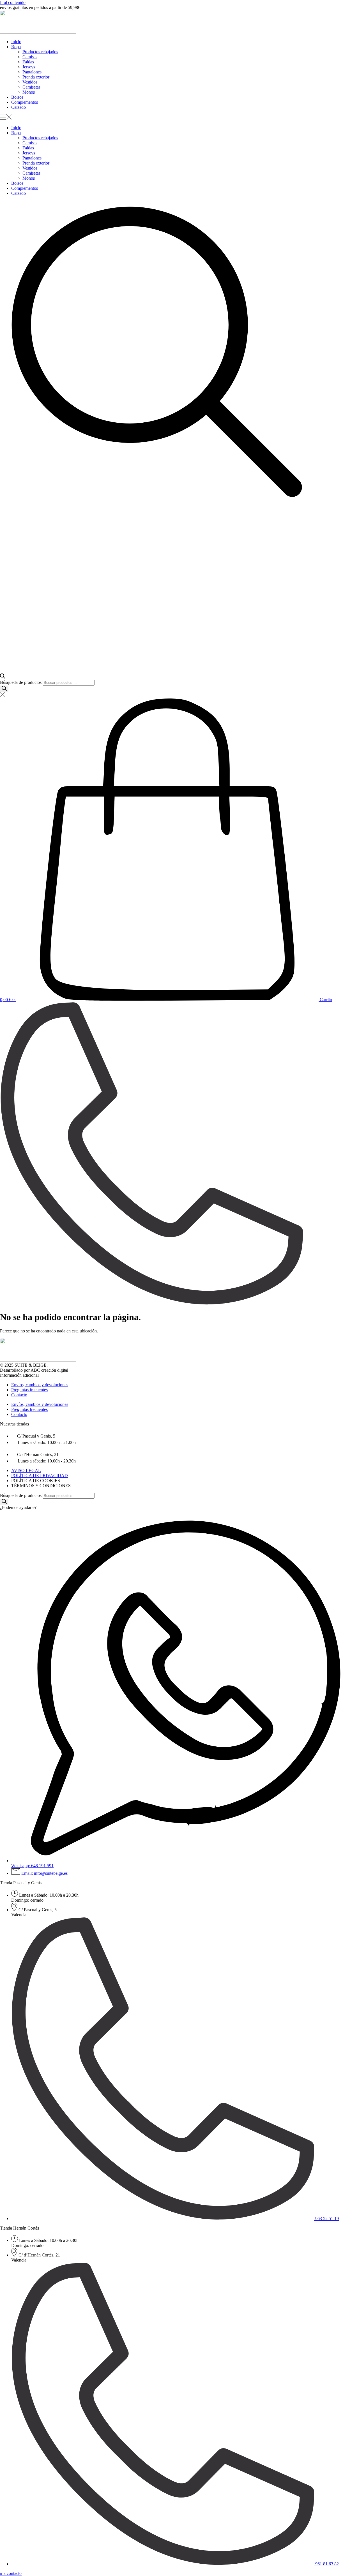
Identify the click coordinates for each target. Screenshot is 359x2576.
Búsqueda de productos (21, 682)
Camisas (30, 57)
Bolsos (17, 97)
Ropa (16, 47)
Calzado (19, 107)
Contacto (19, 1395)
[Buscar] (4, 689)
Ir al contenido (13, 2)
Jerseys (29, 67)
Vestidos (30, 82)
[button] (179, 118)
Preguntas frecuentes (29, 1390)
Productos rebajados (40, 52)
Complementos (25, 102)
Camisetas (31, 87)
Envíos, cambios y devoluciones (40, 1385)
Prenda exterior (36, 77)
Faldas (28, 62)
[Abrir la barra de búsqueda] (3, 677)
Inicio (16, 42)
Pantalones (32, 72)
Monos (29, 92)
